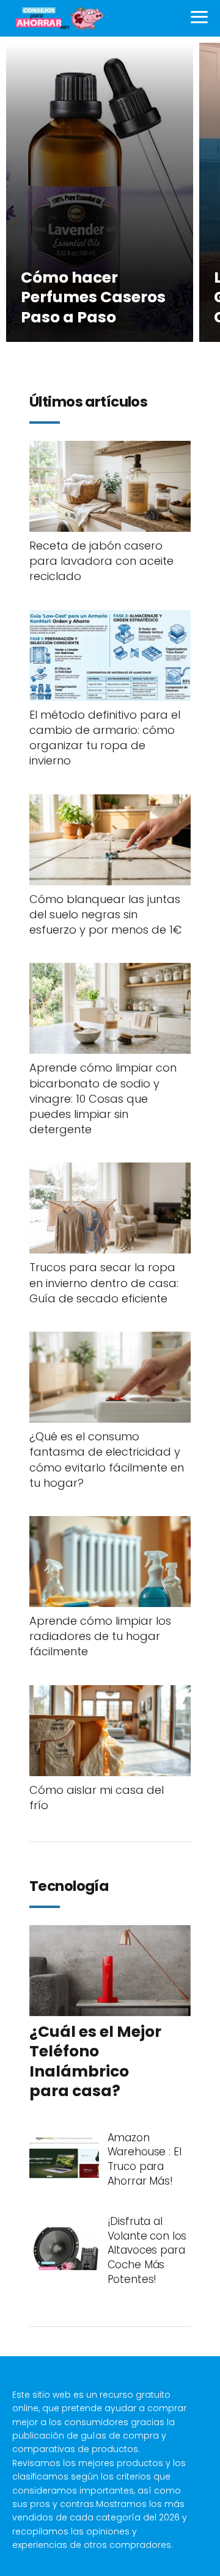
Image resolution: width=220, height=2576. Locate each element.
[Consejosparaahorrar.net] (59, 18)
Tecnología (69, 1887)
